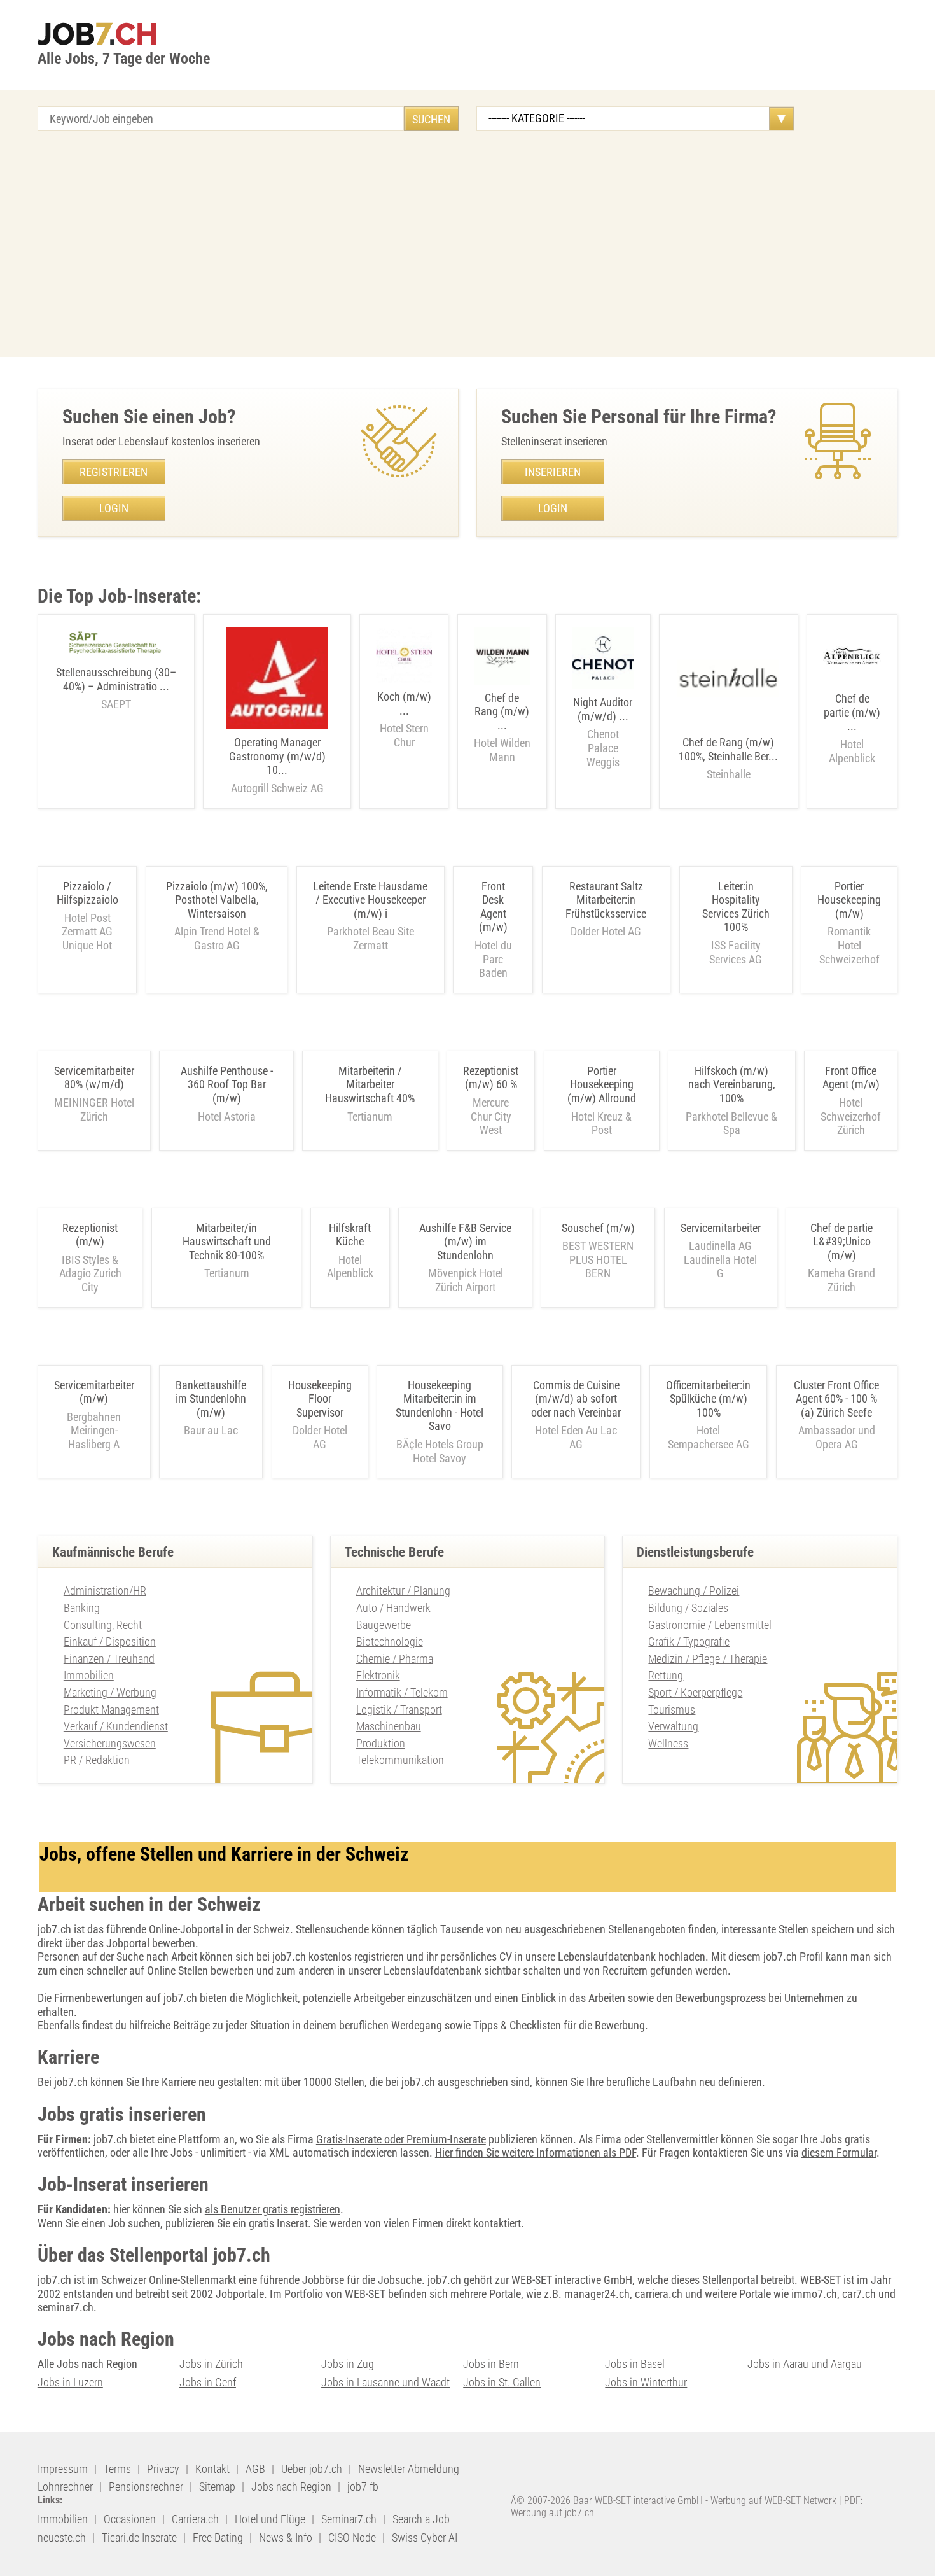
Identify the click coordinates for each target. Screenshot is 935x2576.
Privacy (163, 2469)
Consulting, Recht (103, 1625)
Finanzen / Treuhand (109, 1659)
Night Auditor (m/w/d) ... (603, 732)
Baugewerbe (384, 1625)
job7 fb (363, 2487)
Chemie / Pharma (395, 1659)
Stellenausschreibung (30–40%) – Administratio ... (116, 688)
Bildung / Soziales (688, 1608)
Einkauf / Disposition (110, 1641)
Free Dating (218, 2537)
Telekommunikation (400, 1760)
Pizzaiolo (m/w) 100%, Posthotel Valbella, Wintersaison (217, 900)
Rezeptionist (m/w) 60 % (491, 1078)
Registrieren (114, 472)
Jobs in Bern (491, 2364)
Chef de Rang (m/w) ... (502, 727)
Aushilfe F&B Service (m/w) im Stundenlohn (465, 1242)
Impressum (63, 2469)
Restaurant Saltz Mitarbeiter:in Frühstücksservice (606, 900)
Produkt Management (111, 1710)
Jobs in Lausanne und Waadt (385, 2382)
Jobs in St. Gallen (502, 2382)
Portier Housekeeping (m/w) (849, 900)
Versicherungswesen (110, 1743)
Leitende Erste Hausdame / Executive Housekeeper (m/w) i (370, 900)
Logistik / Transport (399, 1710)
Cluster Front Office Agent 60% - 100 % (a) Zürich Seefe (836, 1399)
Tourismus (672, 1710)
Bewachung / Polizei (694, 1591)
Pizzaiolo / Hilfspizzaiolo (87, 893)
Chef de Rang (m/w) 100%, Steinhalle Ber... (728, 758)
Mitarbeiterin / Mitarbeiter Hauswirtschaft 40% (370, 1084)
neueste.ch (62, 2537)
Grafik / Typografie (689, 1641)
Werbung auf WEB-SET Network (773, 2501)
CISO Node (352, 2537)
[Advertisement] (468, 246)
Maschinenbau (389, 1726)
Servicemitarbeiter (721, 1228)
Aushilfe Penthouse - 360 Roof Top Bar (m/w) (227, 1084)
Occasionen (130, 2519)
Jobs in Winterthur (646, 2382)
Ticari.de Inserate (139, 2537)
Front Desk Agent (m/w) (493, 907)
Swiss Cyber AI (425, 2537)
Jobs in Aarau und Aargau (805, 2364)
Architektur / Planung (403, 1591)
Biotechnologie (390, 1641)
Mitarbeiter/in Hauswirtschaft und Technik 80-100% (227, 1242)
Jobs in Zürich (211, 2364)
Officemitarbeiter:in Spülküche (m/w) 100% (708, 1399)
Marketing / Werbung (110, 1692)
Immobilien (89, 1675)
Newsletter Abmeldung (409, 2469)
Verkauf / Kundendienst (116, 1726)
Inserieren (553, 472)
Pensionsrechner (146, 2487)
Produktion (381, 1743)
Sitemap (217, 2487)
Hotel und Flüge (270, 2519)
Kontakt (212, 2469)
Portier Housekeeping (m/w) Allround (602, 1084)
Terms (117, 2469)
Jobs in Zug (348, 2364)
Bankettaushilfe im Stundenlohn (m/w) (211, 1399)
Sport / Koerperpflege (695, 1692)
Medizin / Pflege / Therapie (708, 1659)
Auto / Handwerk (393, 1608)
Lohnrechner (65, 2487)
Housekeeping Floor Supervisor (320, 1399)
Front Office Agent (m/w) (851, 1078)
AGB (255, 2469)
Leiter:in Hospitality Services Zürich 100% (736, 907)
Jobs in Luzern (70, 2382)
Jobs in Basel (635, 2364)
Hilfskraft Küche (350, 1235)
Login (114, 508)
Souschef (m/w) (598, 1228)
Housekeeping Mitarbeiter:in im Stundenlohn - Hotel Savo (440, 1406)
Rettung (666, 1675)
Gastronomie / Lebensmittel (710, 1625)
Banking (82, 1608)
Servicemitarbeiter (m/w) (94, 1392)
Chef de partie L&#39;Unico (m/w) (841, 1242)
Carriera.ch (195, 2519)
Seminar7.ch (349, 2519)
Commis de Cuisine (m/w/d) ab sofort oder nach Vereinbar (576, 1399)
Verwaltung (673, 1726)
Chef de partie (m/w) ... (852, 728)
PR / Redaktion (97, 1760)
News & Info (286, 2537)
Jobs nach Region (291, 2487)
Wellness (668, 1743)
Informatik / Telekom (402, 1692)
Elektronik (378, 1675)
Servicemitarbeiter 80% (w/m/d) (94, 1078)
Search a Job (421, 2519)
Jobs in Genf (208, 2382)
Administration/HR (105, 1591)
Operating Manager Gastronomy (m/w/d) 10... (277, 765)
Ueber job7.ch (312, 2469)
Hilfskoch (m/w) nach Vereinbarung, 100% (732, 1084)
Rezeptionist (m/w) (90, 1235)
